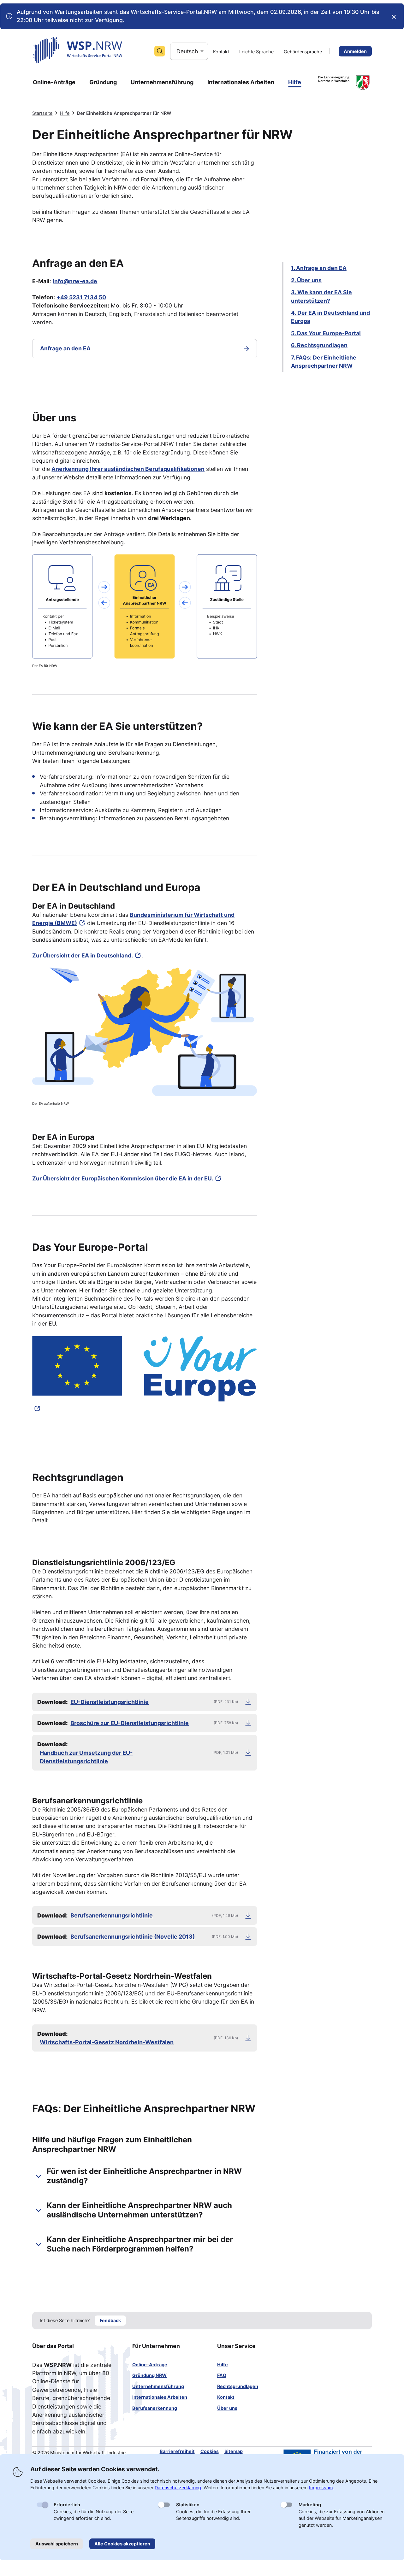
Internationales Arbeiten (160, 2397)
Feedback (110, 2320)
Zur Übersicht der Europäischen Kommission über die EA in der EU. (123, 1178)
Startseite (42, 113)
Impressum (321, 2488)
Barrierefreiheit (177, 2451)
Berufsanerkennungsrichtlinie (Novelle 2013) (133, 1937)
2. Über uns (306, 280)
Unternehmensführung (158, 2386)
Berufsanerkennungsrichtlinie (112, 1915)
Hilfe (65, 113)
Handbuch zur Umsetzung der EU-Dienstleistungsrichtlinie (86, 1757)
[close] (394, 17)
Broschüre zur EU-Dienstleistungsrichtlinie (130, 1723)
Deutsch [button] (187, 51)
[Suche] (160, 51)
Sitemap (234, 2451)
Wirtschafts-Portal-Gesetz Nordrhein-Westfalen (107, 2042)
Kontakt (226, 2397)
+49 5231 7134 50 (81, 297)
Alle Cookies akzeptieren (122, 2544)
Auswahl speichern (57, 2544)
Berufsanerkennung (155, 2408)
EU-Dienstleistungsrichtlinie (110, 1702)
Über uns (227, 2408)
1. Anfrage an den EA (319, 268)
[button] (144, 2176)
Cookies (210, 2451)
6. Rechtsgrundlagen (319, 345)
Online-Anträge (150, 2365)
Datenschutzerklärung (178, 2488)
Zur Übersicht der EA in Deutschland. (83, 955)
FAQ (222, 2375)
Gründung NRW (149, 2375)
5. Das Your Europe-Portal (326, 333)
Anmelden (355, 51)
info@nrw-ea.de (75, 281)
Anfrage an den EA (65, 348)
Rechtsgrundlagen (238, 2386)
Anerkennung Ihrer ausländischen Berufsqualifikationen (128, 469)
